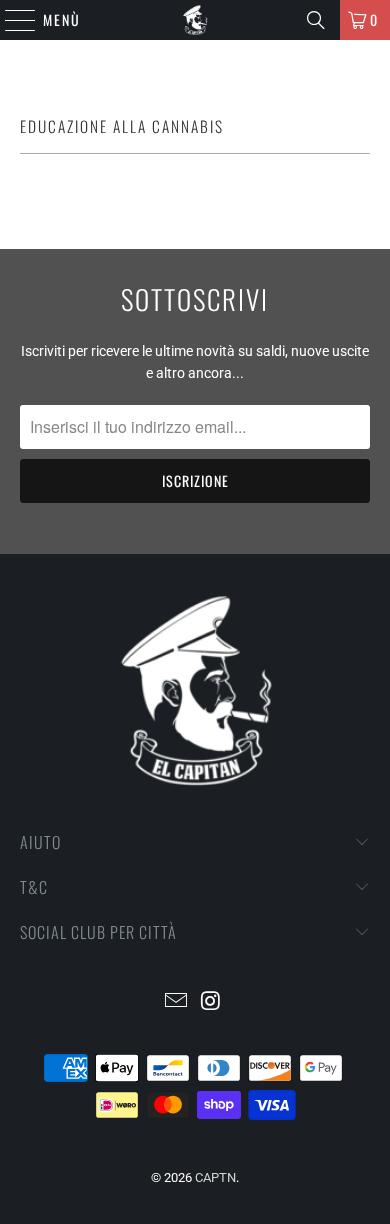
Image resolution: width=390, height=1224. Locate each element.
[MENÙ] (10, 20)
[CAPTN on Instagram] (212, 1002)
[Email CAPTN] (177, 1002)
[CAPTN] (195, 20)
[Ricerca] (316, 20)
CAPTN (215, 1177)
